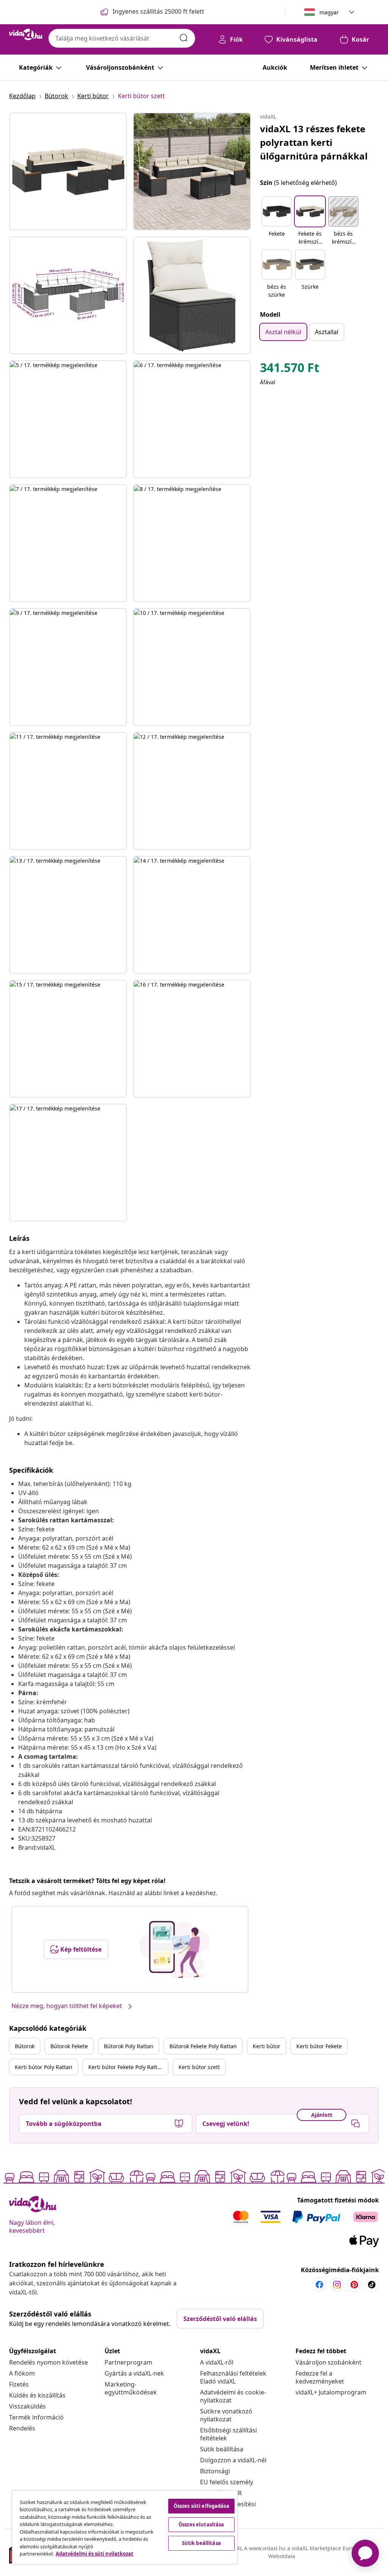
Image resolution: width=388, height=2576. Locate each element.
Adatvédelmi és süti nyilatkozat (95, 2554)
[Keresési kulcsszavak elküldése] (184, 38)
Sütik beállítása (222, 2449)
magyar (329, 12)
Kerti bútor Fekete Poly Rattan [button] (126, 2067)
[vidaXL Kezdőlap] (26, 34)
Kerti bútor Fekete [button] (319, 2046)
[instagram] (337, 2285)
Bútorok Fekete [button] (69, 2046)
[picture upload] (174, 1949)
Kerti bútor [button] (267, 2046)
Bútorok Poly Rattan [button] (129, 2046)
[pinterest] (354, 2285)
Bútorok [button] (25, 2046)
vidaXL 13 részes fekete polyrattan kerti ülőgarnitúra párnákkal (314, 142)
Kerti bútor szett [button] (199, 2067)
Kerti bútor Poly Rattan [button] (44, 2067)
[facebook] (319, 2285)
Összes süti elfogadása (201, 2506)
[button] (277, 221)
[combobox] (122, 38)
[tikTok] (372, 2285)
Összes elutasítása (201, 2524)
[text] (290, 369)
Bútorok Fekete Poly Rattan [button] (203, 2046)
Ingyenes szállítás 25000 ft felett (158, 11)
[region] (125, 2527)
